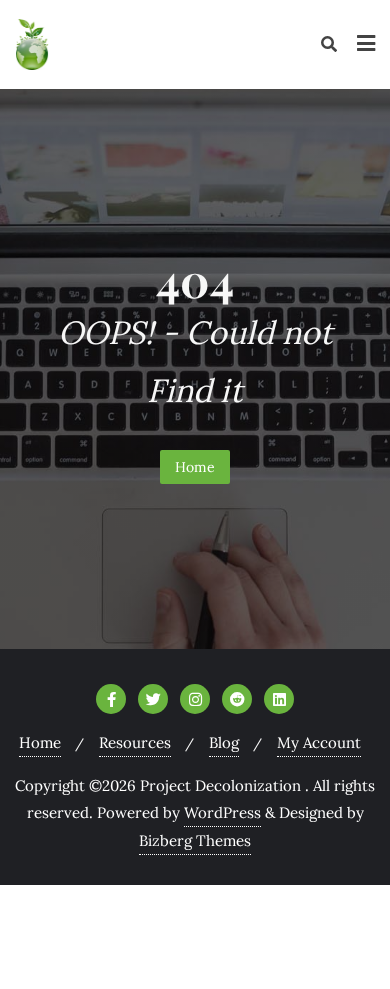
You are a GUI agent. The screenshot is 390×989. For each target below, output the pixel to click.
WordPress (222, 812)
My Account (319, 742)
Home (195, 467)
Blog (224, 742)
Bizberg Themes (195, 840)
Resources (135, 742)
